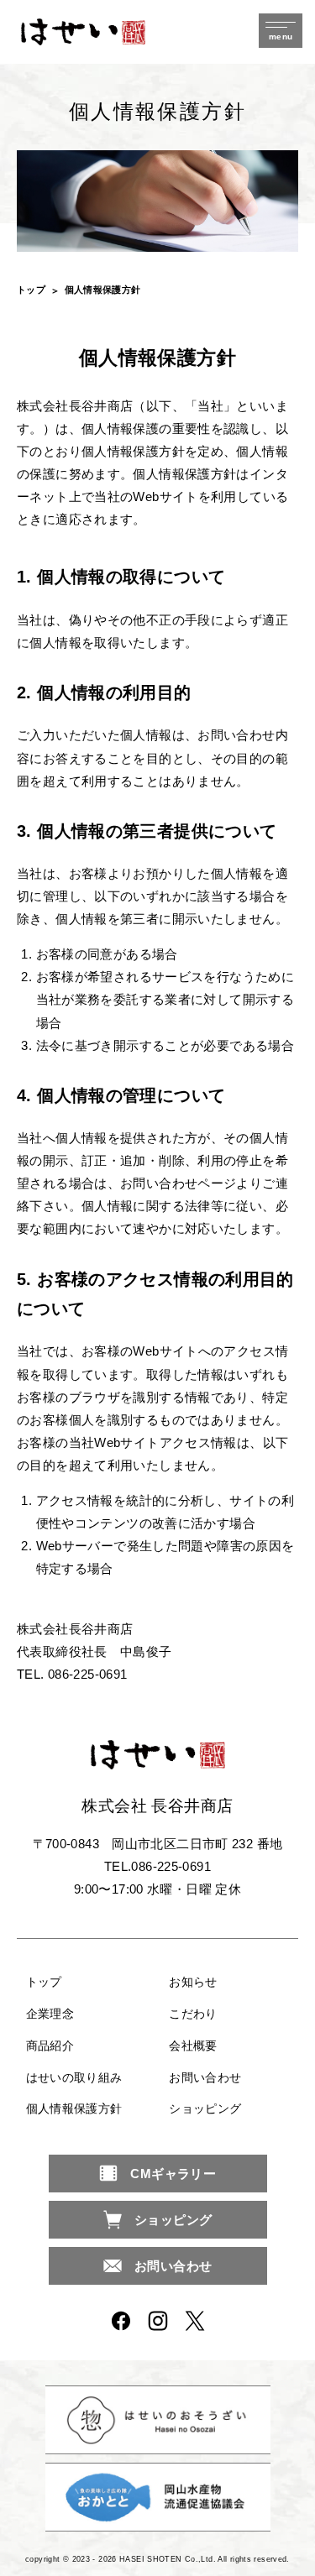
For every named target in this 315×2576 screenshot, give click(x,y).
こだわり (193, 2014)
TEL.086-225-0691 (157, 1866)
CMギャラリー (173, 2174)
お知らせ (193, 1982)
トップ (31, 290)
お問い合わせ (205, 2077)
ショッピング (205, 2108)
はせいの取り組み (74, 2077)
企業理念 (50, 2014)
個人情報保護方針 (74, 2108)
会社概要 (193, 2046)
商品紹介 (50, 2046)
